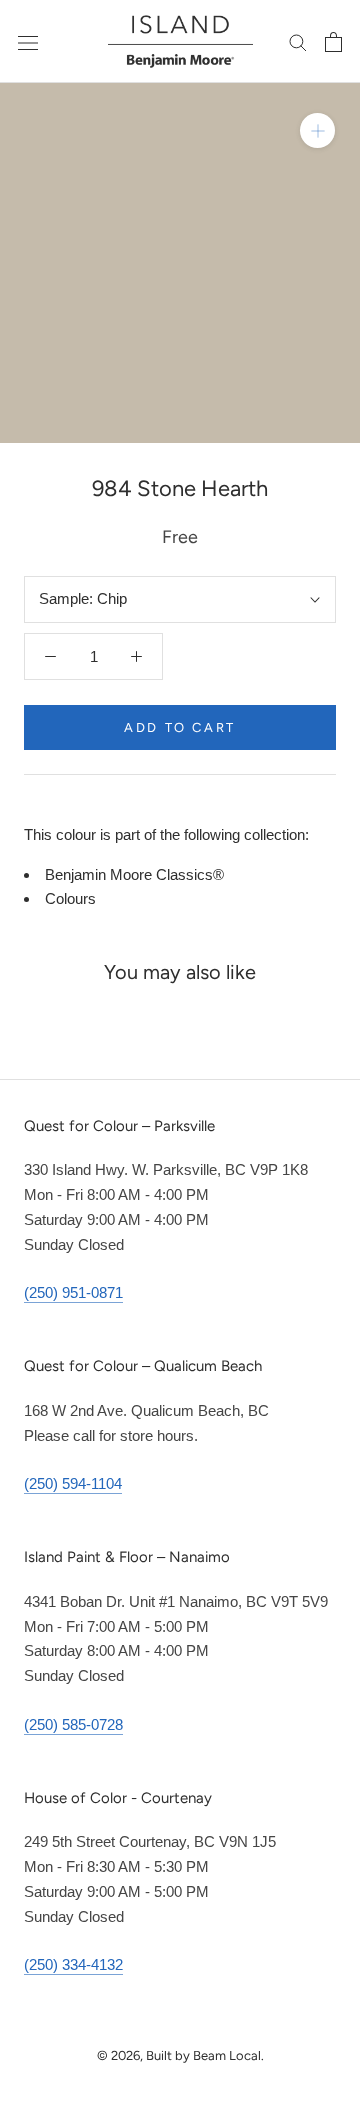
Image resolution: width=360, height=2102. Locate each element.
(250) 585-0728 (73, 1724)
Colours (70, 898)
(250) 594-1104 (73, 1483)
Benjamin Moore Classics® (134, 874)
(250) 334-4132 (73, 1964)
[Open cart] (333, 42)
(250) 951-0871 (73, 1292)
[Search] (298, 42)
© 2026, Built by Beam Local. (180, 2055)
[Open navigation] (28, 42)
